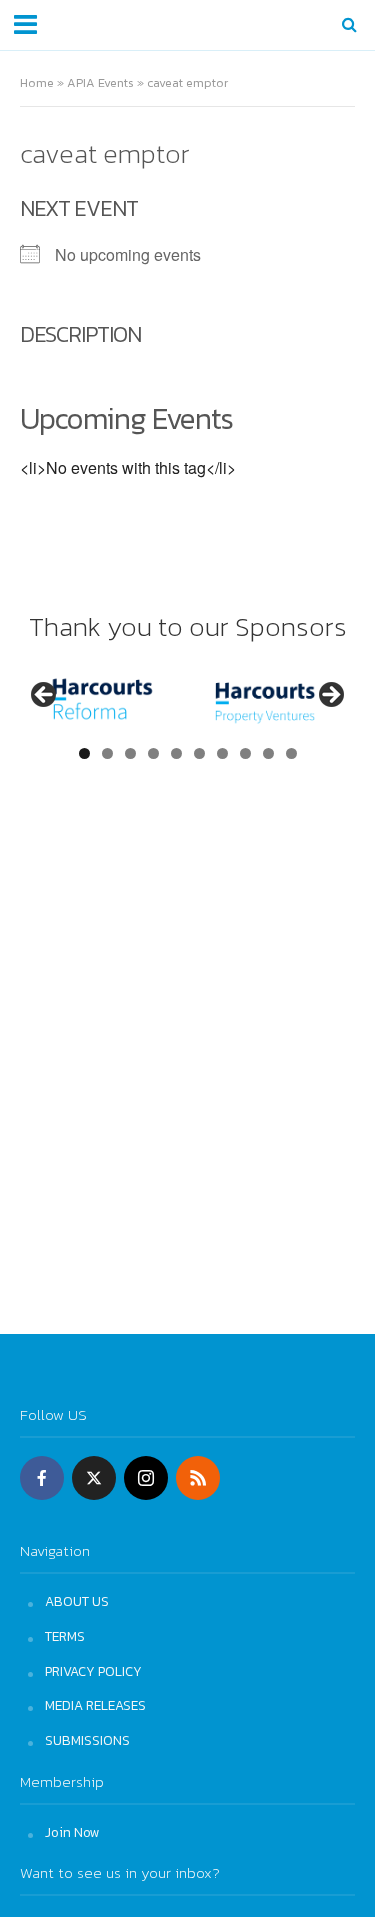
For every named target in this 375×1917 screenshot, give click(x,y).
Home (37, 82)
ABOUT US (77, 1601)
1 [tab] (84, 753)
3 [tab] (130, 753)
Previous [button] (45, 696)
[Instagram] (146, 1478)
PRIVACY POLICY (93, 1671)
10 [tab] (291, 753)
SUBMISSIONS (87, 1740)
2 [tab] (107, 753)
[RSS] (198, 1478)
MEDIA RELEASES (95, 1705)
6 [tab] (199, 753)
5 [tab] (176, 753)
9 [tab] (268, 753)
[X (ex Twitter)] (94, 1478)
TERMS (65, 1636)
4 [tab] (153, 753)
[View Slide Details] (102, 701)
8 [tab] (245, 753)
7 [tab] (222, 753)
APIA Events (100, 82)
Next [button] (330, 696)
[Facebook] (42, 1478)
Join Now (72, 1832)
